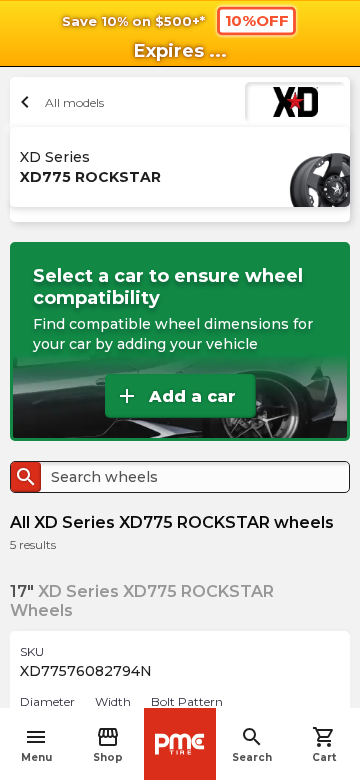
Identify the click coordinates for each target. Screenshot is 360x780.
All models (59, 102)
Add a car (175, 396)
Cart (324, 744)
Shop (108, 744)
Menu (36, 744)
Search (252, 744)
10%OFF (257, 20)
